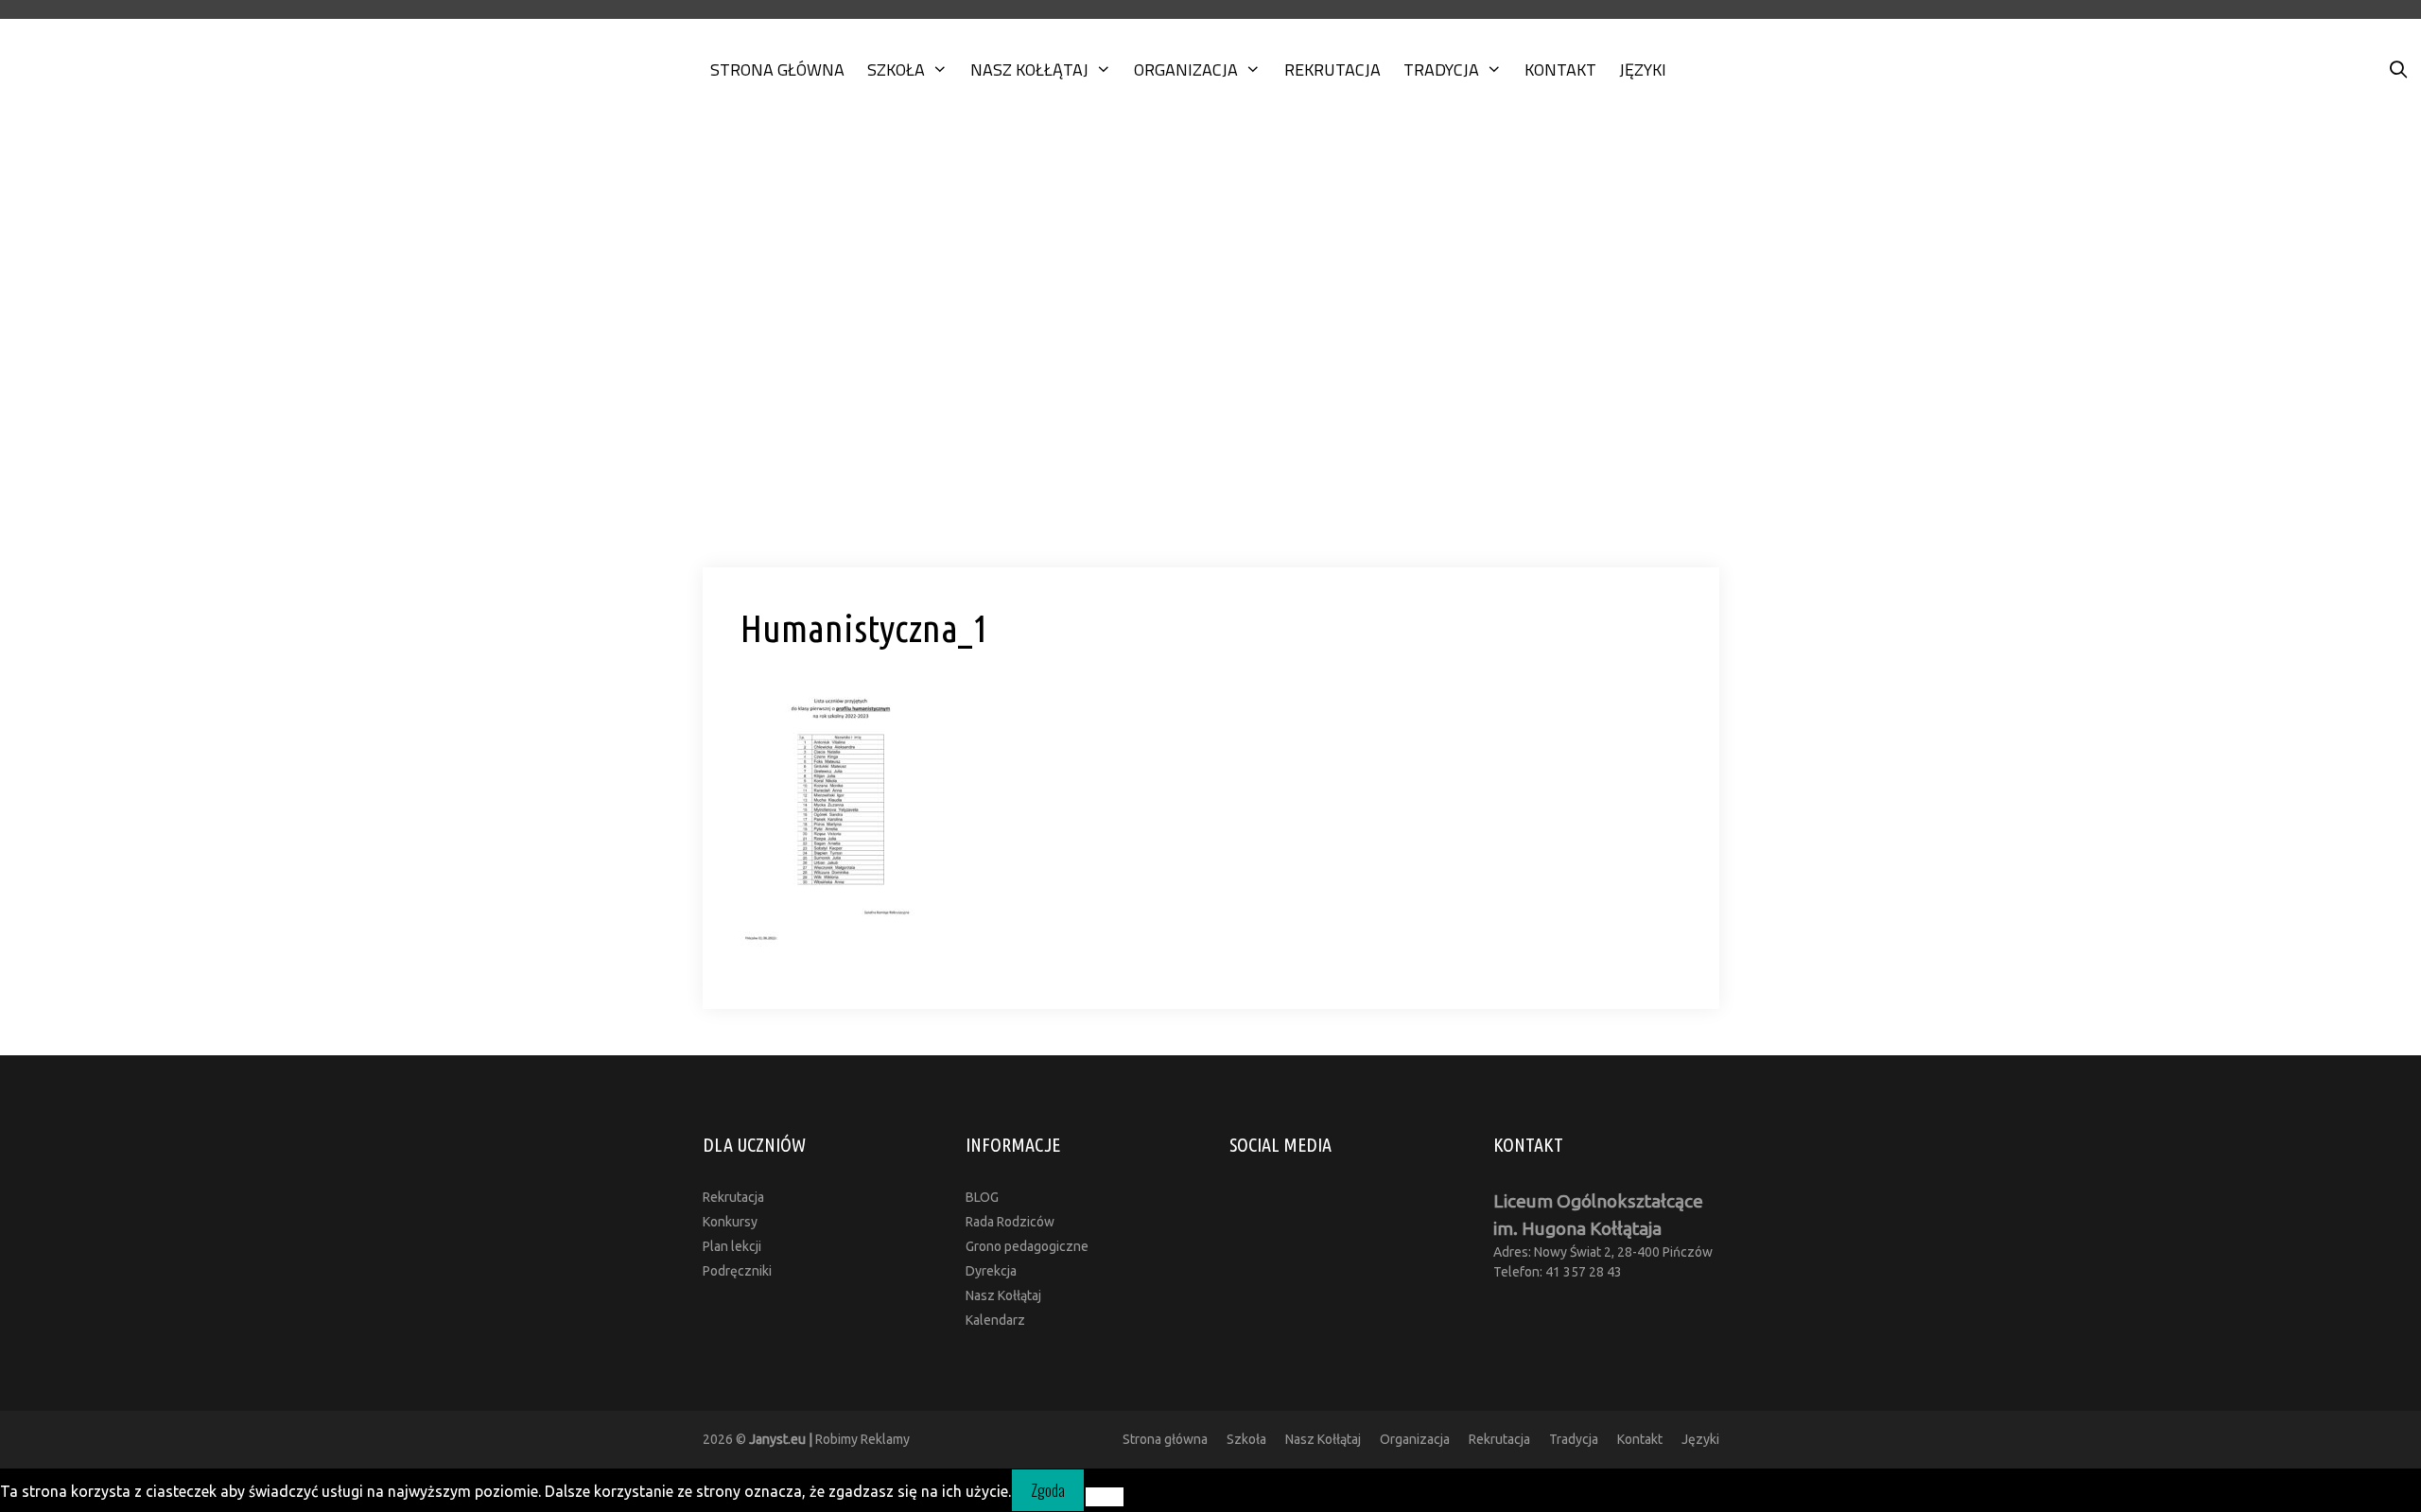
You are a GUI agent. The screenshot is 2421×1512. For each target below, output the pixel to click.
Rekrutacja (1332, 70)
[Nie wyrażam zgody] (1105, 1497)
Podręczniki (737, 1271)
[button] (1210, 514)
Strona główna (777, 70)
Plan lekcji (732, 1246)
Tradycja (1441, 70)
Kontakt (1560, 70)
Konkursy (730, 1222)
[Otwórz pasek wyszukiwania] (2399, 70)
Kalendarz (995, 1320)
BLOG (982, 1197)
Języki (1643, 70)
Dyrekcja (991, 1271)
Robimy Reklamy (829, 1439)
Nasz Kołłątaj (1029, 70)
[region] (1210, 352)
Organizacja (1186, 70)
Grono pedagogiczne (1027, 1246)
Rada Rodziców (1010, 1222)
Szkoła (896, 70)
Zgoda (1048, 1490)
